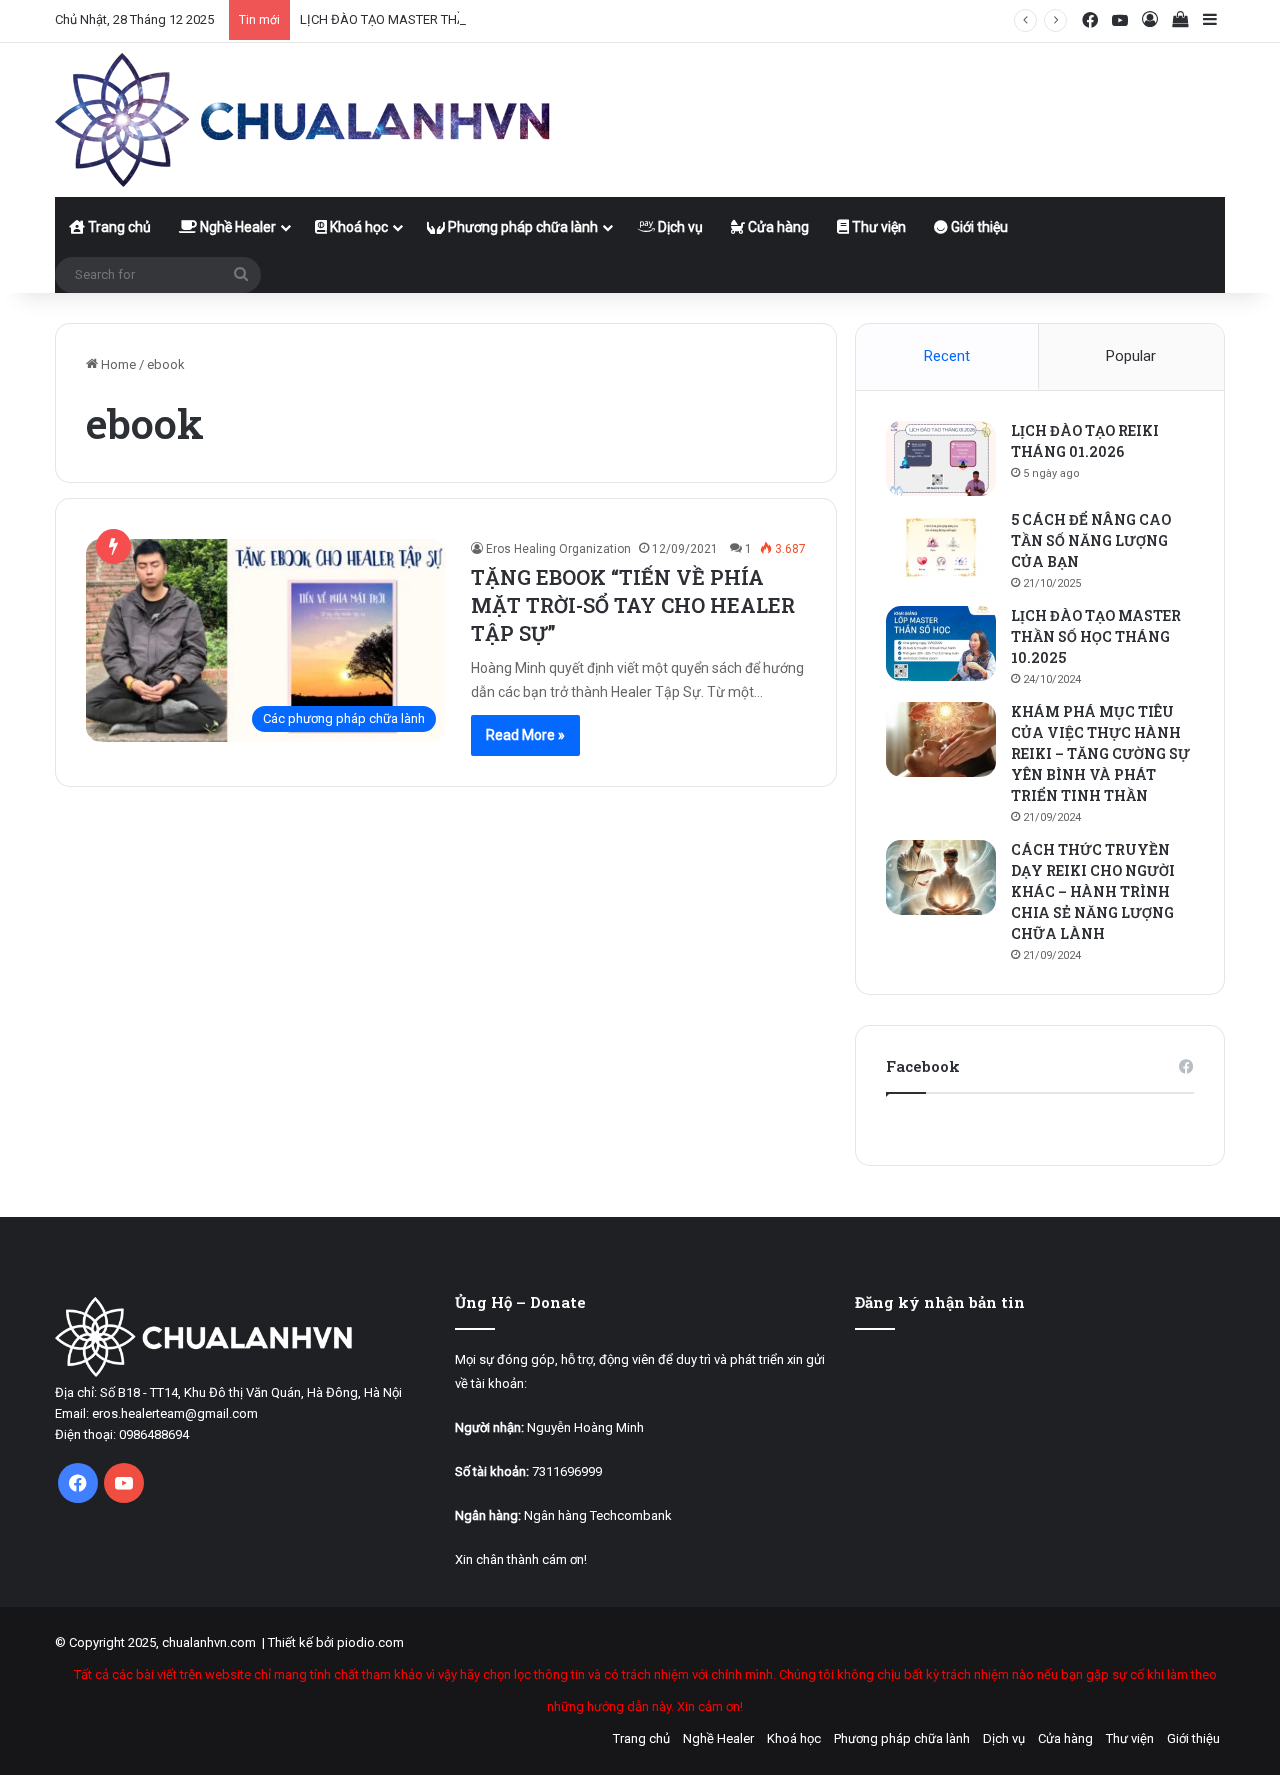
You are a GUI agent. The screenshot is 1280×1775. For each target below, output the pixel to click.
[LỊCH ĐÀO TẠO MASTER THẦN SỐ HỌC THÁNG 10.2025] (941, 643)
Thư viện (877, 227)
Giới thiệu (978, 227)
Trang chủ (118, 227)
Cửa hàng (777, 227)
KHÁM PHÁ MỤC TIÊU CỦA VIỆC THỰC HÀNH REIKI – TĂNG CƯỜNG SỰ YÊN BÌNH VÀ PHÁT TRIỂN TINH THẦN (1100, 753)
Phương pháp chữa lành (521, 227)
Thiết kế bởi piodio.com (336, 1642)
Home (117, 364)
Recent (947, 356)
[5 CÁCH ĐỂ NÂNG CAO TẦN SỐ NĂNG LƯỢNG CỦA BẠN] (941, 547)
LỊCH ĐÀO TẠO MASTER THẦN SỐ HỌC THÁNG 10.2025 (458, 19)
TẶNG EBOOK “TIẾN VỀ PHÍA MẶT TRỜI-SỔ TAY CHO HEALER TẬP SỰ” (633, 605)
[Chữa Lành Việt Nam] (305, 120)
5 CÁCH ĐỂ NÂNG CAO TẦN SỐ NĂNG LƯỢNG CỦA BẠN (1091, 540)
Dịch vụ (679, 227)
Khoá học (357, 227)
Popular (1131, 356)
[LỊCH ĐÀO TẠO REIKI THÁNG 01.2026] (941, 458)
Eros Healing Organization (558, 549)
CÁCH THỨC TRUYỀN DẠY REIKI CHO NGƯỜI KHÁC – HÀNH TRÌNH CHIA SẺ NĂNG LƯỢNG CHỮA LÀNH (1093, 891)
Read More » (525, 735)
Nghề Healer (236, 227)
